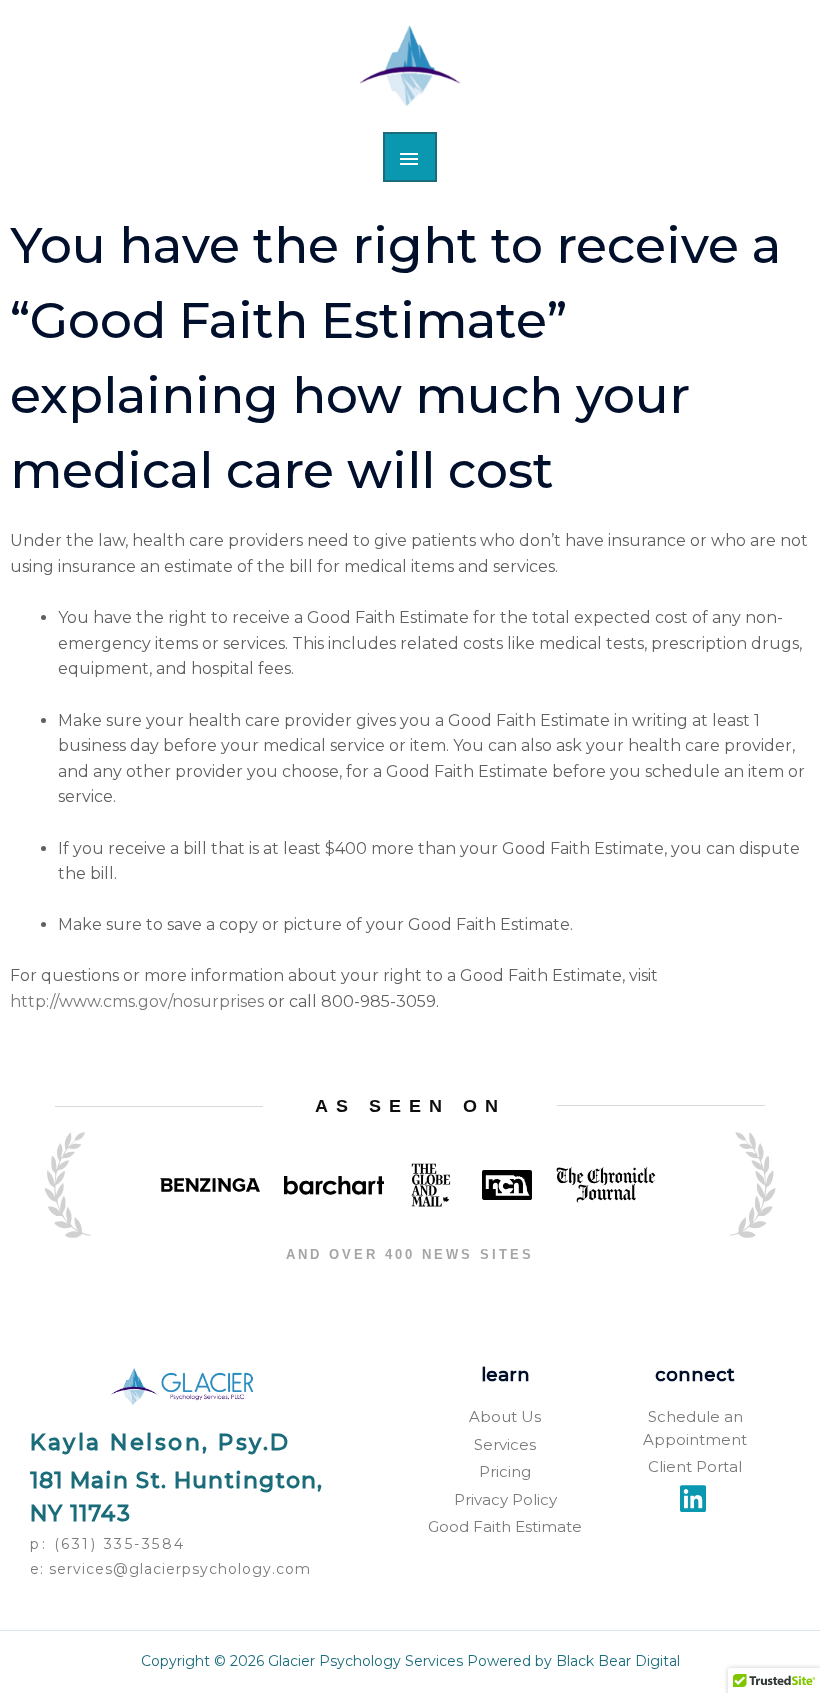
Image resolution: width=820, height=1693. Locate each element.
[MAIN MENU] (410, 157)
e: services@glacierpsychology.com (170, 1569)
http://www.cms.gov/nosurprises (137, 1001)
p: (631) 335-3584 (108, 1544)
